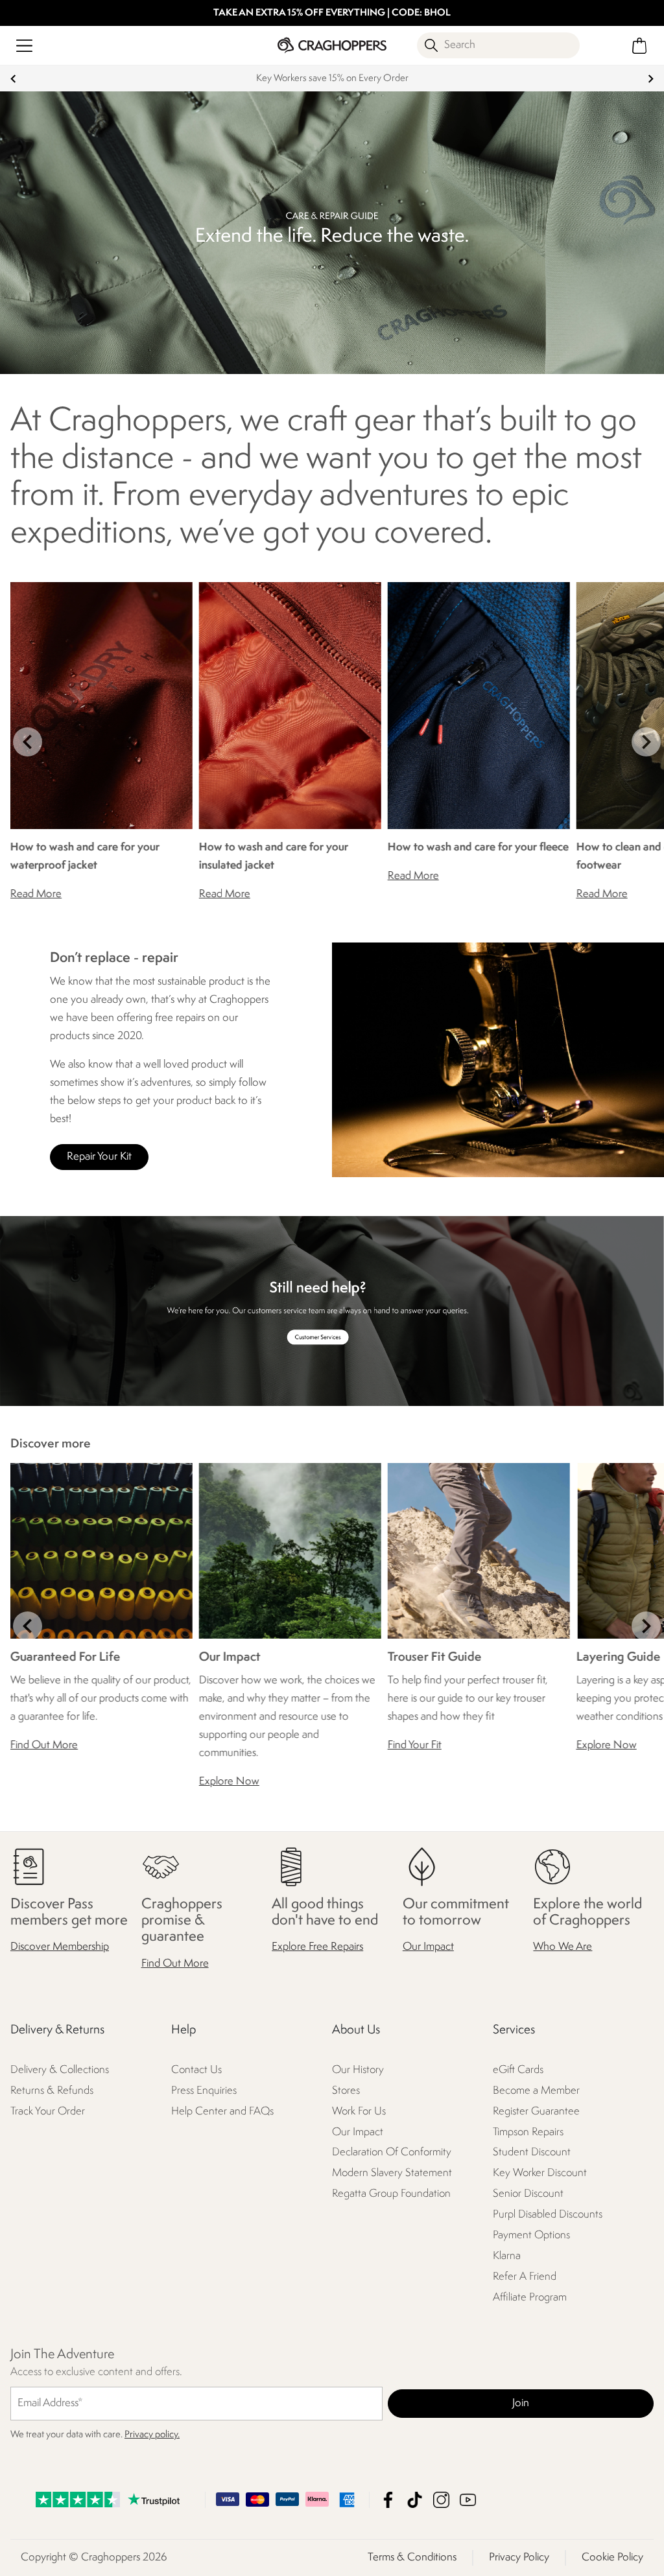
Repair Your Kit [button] (99, 1157)
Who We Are (563, 1948)
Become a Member (536, 2091)
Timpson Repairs (528, 2132)
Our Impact (428, 1948)
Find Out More (44, 1745)
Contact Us (196, 2070)
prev (13, 79)
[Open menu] (24, 46)
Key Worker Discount (540, 2174)
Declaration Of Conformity (392, 2153)
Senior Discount (528, 2195)
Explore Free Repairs (317, 1948)
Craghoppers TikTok (415, 2500)
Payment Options (531, 2236)
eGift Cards (518, 2070)
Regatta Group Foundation (391, 2195)
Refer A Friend (525, 2277)
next (651, 79)
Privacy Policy (519, 2558)
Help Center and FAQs (222, 2112)
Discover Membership (60, 1948)
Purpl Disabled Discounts (548, 2215)
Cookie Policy (612, 2558)
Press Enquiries (204, 2091)
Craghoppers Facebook (388, 2500)
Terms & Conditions (412, 2558)
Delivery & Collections (60, 2070)
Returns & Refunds (52, 2091)
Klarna (507, 2257)
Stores (346, 2091)
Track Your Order (48, 2112)
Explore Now (229, 1781)
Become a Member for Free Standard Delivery (351, 79)
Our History (358, 2070)
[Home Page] (332, 45)
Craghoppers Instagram (441, 2500)
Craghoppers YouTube (468, 2500)
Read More (36, 894)
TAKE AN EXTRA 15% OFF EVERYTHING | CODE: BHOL (332, 13)
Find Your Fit (415, 1745)
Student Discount (532, 2153)
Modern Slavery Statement (392, 2174)
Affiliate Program (530, 2298)
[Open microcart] (640, 46)
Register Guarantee (536, 2112)
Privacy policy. (152, 2435)
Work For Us (359, 2112)
